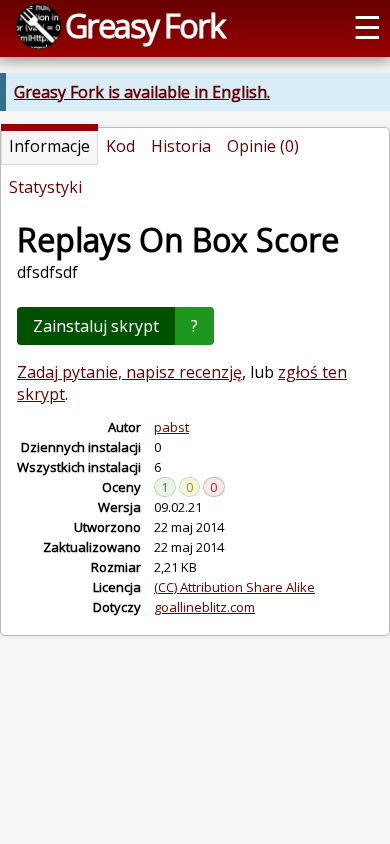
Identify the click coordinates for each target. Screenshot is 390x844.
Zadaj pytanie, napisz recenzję (129, 372)
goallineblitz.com (204, 607)
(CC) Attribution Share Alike (234, 587)
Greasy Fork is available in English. (142, 92)
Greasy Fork (144, 25)
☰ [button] (367, 26)
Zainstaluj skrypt (96, 326)
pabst (171, 427)
